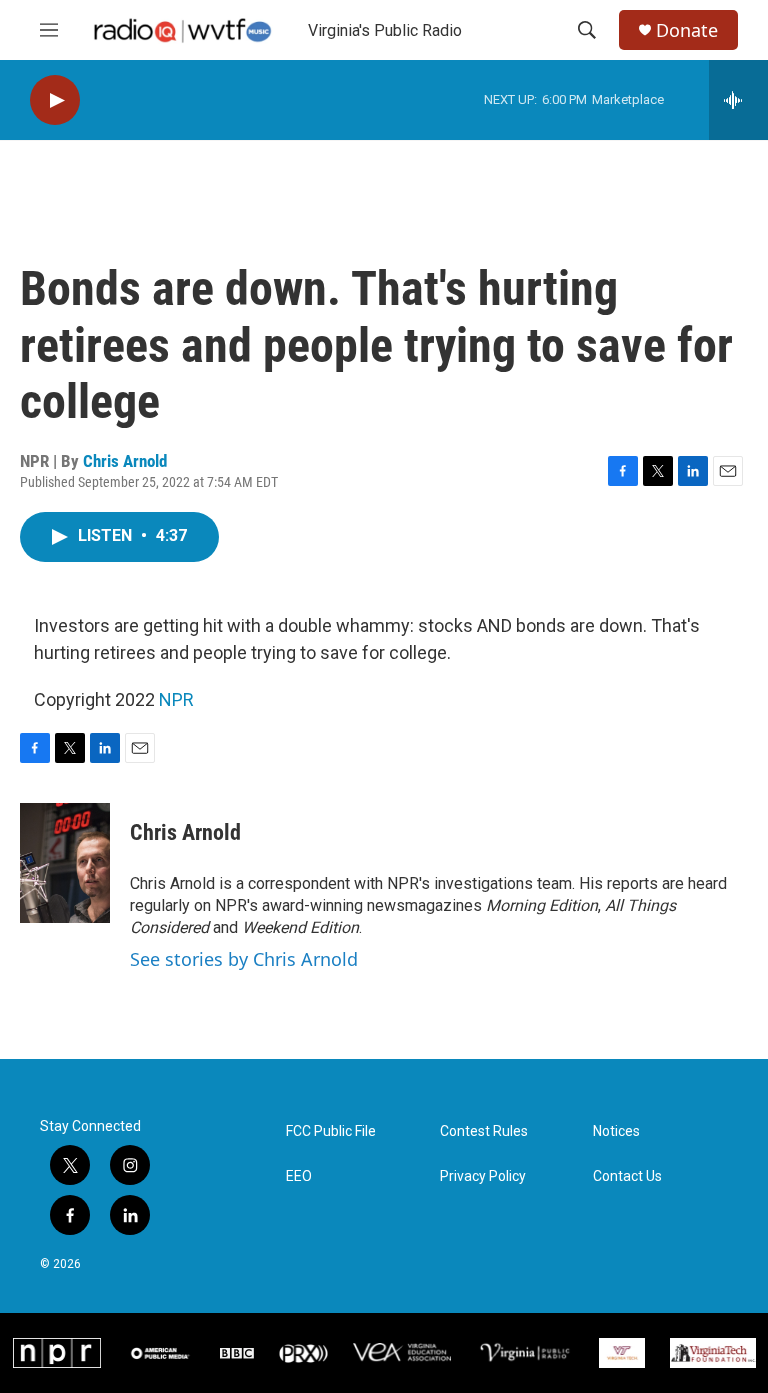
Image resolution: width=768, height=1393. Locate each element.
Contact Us (627, 1176)
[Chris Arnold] (65, 863)
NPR (176, 699)
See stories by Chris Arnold (244, 959)
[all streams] (738, 100)
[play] (55, 100)
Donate (687, 30)
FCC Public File (331, 1131)
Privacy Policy (483, 1176)
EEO (299, 1176)
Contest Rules (484, 1131)
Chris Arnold (125, 461)
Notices (616, 1131)
